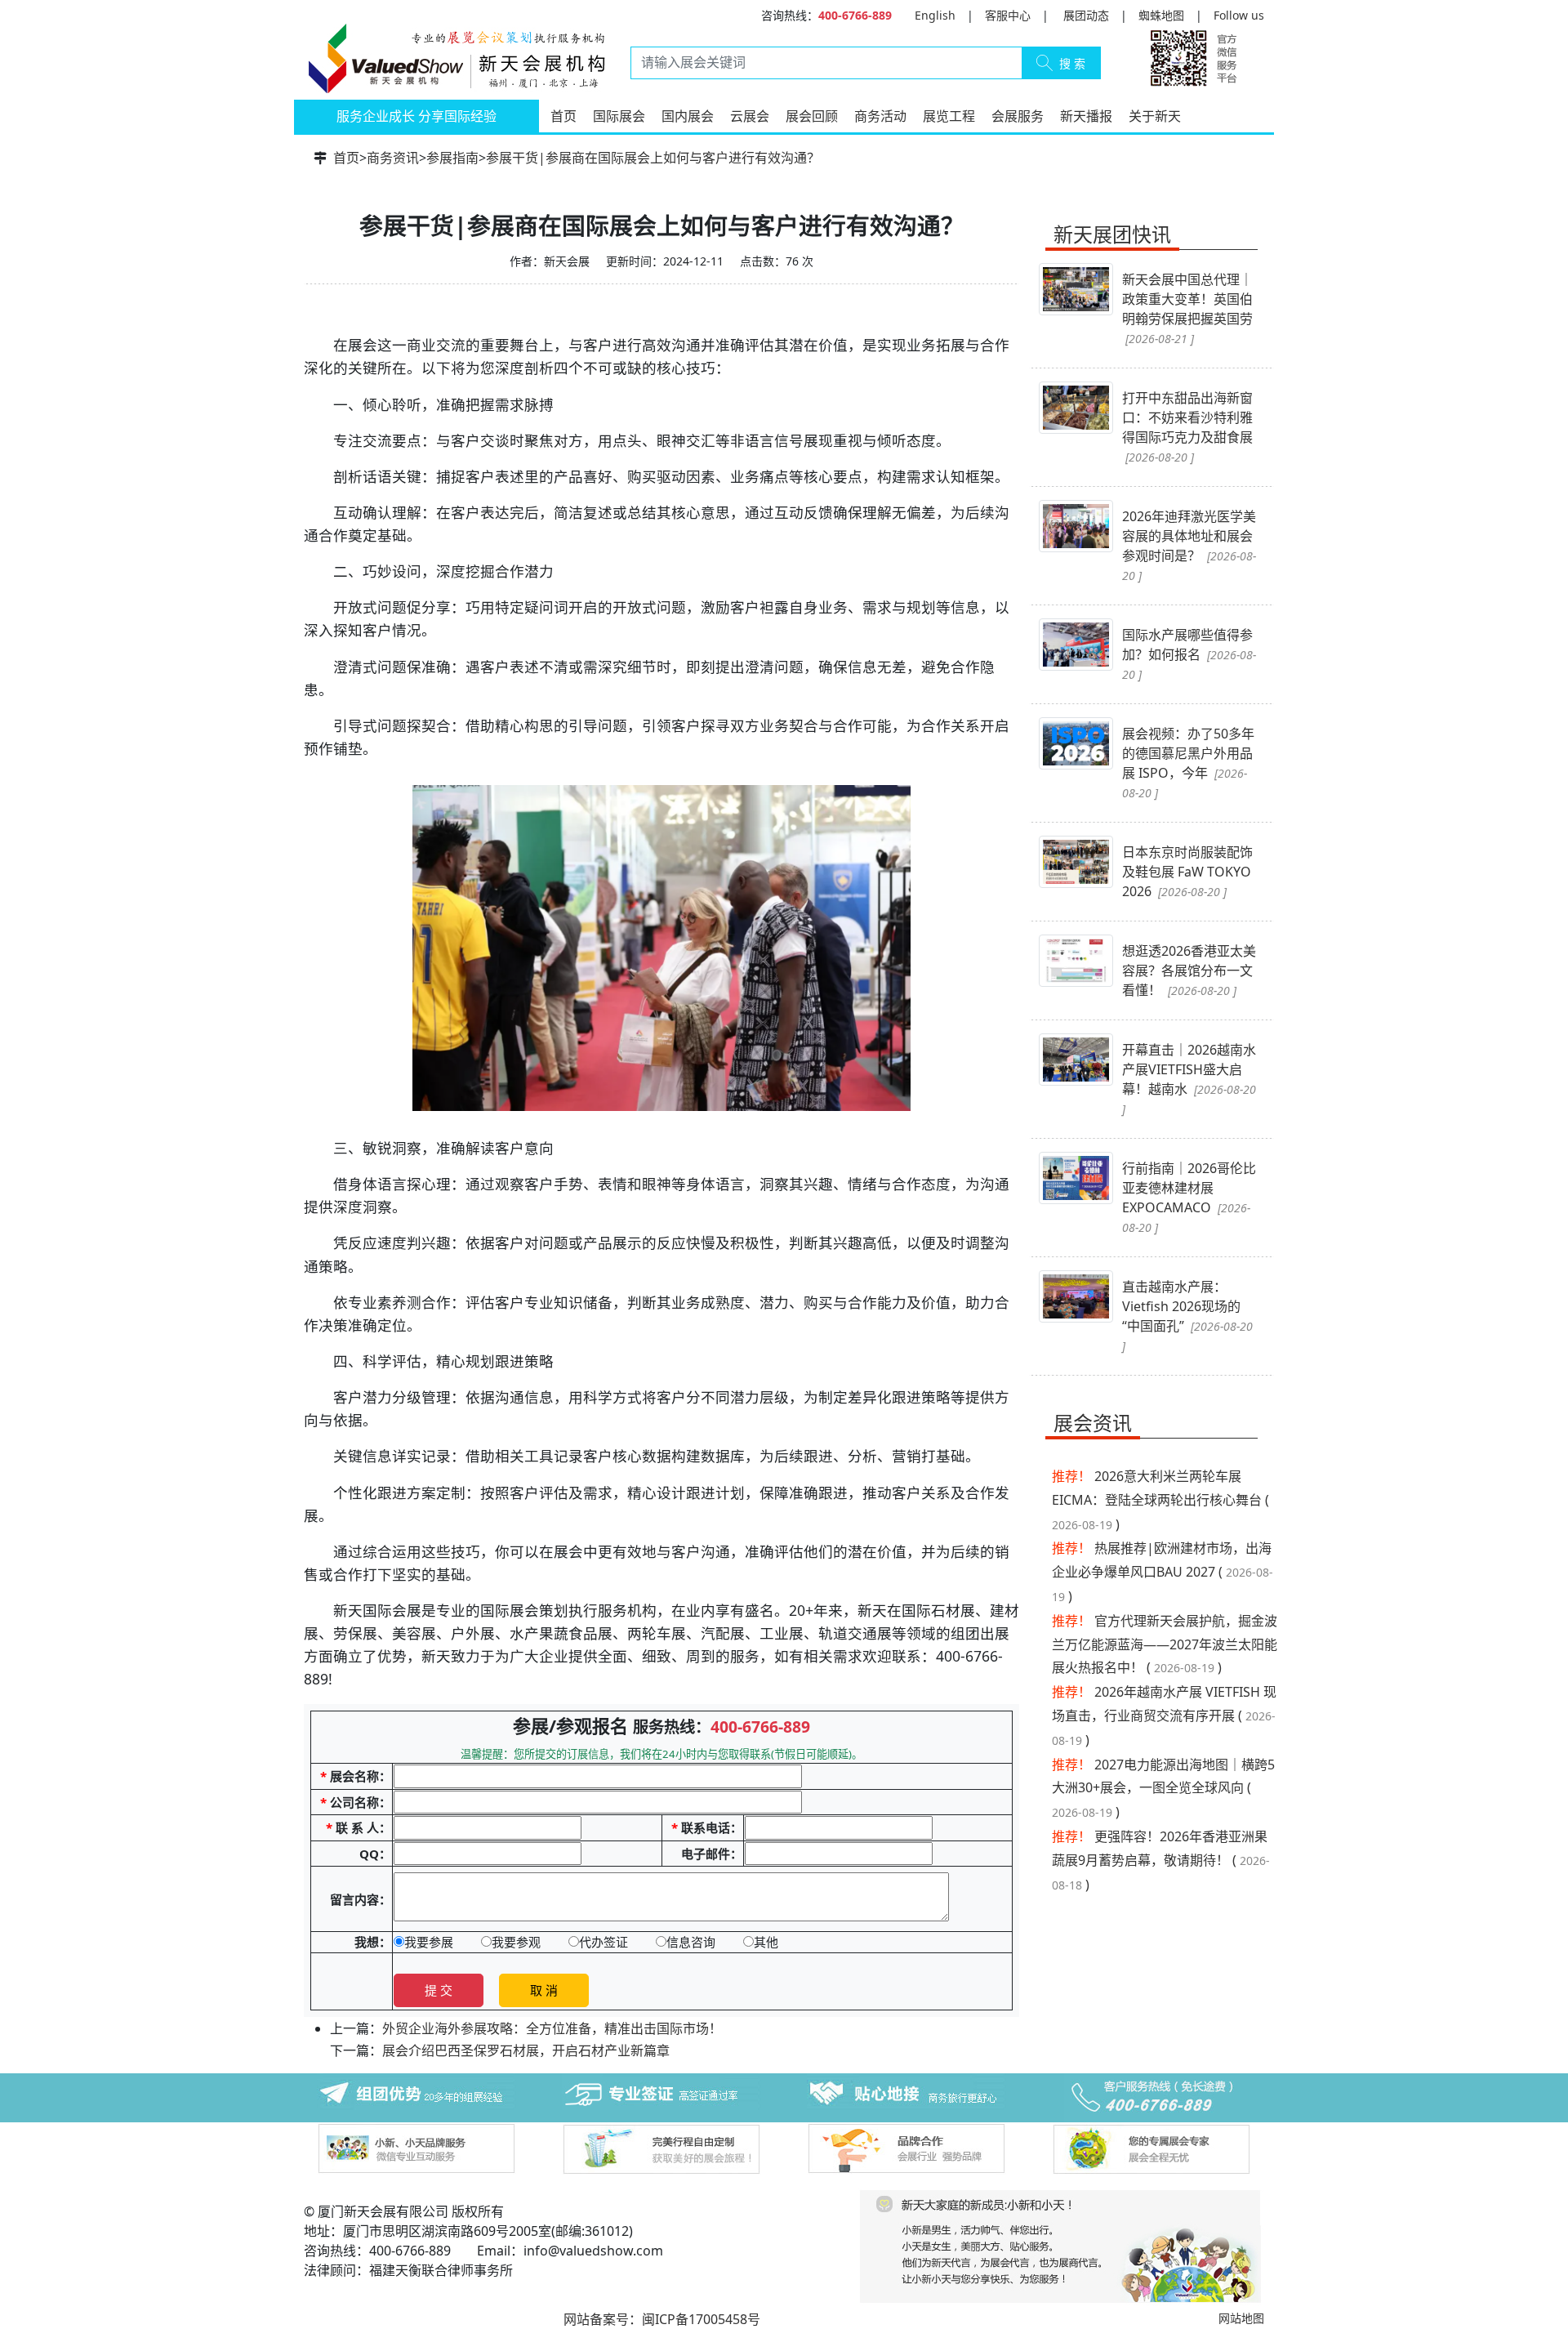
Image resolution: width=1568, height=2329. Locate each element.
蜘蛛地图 (1161, 15)
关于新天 (1155, 116)
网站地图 (1241, 2318)
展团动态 (1086, 15)
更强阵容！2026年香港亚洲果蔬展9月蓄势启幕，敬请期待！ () (1161, 1861)
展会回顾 (812, 116)
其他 (766, 1942)
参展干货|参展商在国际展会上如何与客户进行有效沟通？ (653, 158)
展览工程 (949, 116)
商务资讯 (393, 158)
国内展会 (688, 116)
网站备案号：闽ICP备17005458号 (662, 2319)
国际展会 (619, 116)
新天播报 (1086, 116)
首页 (563, 116)
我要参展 (429, 1942)
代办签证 (604, 1942)
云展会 (750, 116)
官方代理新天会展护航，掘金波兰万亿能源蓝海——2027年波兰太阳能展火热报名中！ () (1165, 1644)
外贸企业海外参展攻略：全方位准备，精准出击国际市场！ (552, 2028)
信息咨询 (691, 1942)
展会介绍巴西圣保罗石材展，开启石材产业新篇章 (526, 2050)
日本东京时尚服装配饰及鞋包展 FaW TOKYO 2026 (1187, 872)
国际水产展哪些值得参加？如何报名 (1189, 654)
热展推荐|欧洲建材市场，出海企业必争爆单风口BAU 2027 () (1163, 1572)
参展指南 (452, 158)
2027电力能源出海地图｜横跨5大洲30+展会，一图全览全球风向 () (1163, 1789)
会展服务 (1018, 116)
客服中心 (1008, 15)
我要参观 (516, 1942)
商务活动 (880, 116)
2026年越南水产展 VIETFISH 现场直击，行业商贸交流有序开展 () (1164, 1716)
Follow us (1239, 15)
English (935, 15)
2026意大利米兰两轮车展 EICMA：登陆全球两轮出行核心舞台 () (1160, 1500)
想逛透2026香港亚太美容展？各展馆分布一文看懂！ (1189, 970)
